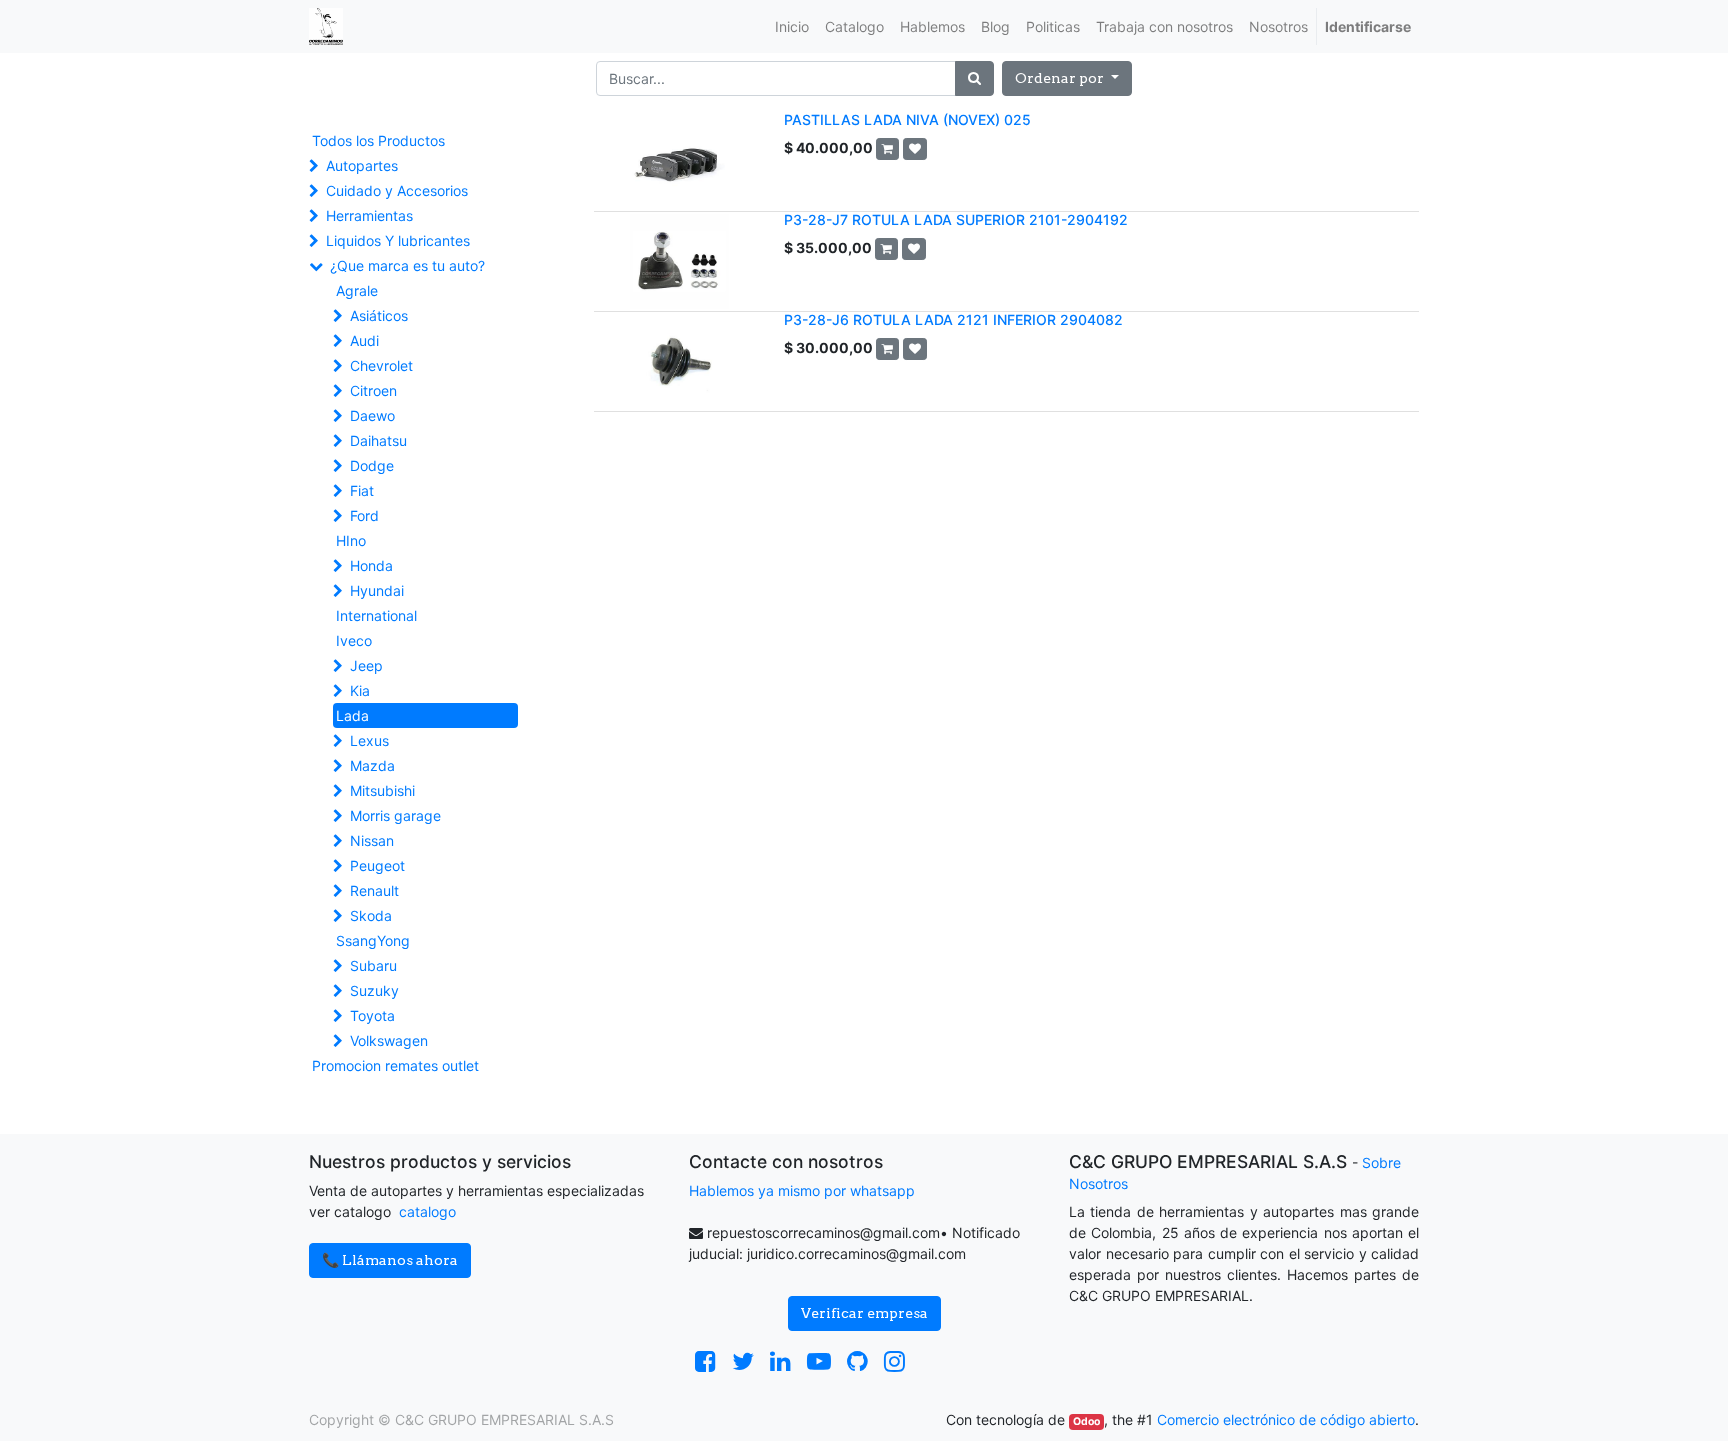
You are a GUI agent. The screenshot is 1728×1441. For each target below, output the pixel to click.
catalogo (427, 1211)
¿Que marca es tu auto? (407, 265)
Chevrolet (381, 365)
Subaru (373, 965)
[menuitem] (792, 26)
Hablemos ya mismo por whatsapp (802, 1190)
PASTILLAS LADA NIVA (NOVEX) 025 (907, 119)
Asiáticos (379, 315)
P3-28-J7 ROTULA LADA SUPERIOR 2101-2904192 (956, 219)
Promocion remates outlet (395, 1065)
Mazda (372, 765)
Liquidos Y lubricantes (398, 240)
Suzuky (374, 990)
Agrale (357, 290)
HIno (351, 540)
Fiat (362, 490)
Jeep (366, 665)
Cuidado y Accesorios (397, 190)
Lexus (369, 740)
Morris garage (395, 815)
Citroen (373, 390)
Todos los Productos (378, 140)
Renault (374, 890)
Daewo (372, 415)
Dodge (372, 465)
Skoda (371, 915)
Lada (352, 715)
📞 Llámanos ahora (390, 1260)
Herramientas (369, 215)
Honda (371, 565)
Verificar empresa (864, 1313)
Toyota (372, 1015)
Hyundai (377, 590)
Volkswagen (389, 1040)
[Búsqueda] (974, 78)
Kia (360, 690)
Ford (364, 515)
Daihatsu (378, 440)
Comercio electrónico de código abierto (1286, 1419)
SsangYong (373, 940)
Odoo (1086, 1421)
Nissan (372, 840)
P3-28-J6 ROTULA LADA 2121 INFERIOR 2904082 (953, 319)
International (376, 615)
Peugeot (377, 865)
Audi (364, 340)
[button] (1067, 78)
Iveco (354, 640)
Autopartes (362, 165)
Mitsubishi (382, 790)
